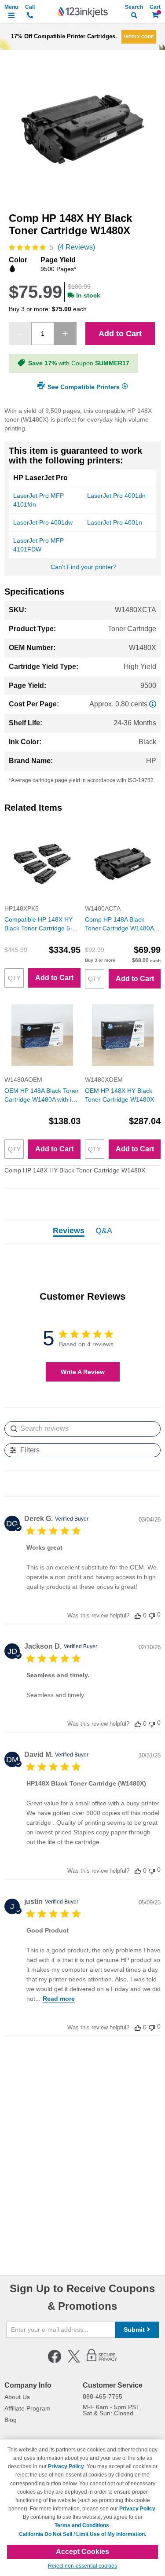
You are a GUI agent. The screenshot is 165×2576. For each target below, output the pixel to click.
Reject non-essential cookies (82, 2566)
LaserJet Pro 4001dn (116, 496)
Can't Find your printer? (84, 567)
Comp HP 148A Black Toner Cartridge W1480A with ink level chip (119, 924)
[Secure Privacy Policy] (102, 2361)
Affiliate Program (27, 2408)
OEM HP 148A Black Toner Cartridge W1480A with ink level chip (42, 1095)
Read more (59, 1999)
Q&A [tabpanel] (104, 1231)
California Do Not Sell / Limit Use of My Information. (82, 2534)
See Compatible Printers (84, 386)
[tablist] (82, 1232)
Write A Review (83, 1372)
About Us (17, 2397)
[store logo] (83, 12)
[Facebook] (55, 2361)
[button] (138, 1615)
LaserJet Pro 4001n (115, 522)
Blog (11, 2420)
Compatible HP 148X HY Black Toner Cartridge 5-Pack (38, 924)
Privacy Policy (66, 2466)
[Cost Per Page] (153, 704)
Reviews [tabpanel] (69, 1231)
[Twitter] (74, 2361)
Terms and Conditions (82, 2525)
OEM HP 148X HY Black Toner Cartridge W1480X (119, 1095)
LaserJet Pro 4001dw (43, 522)
